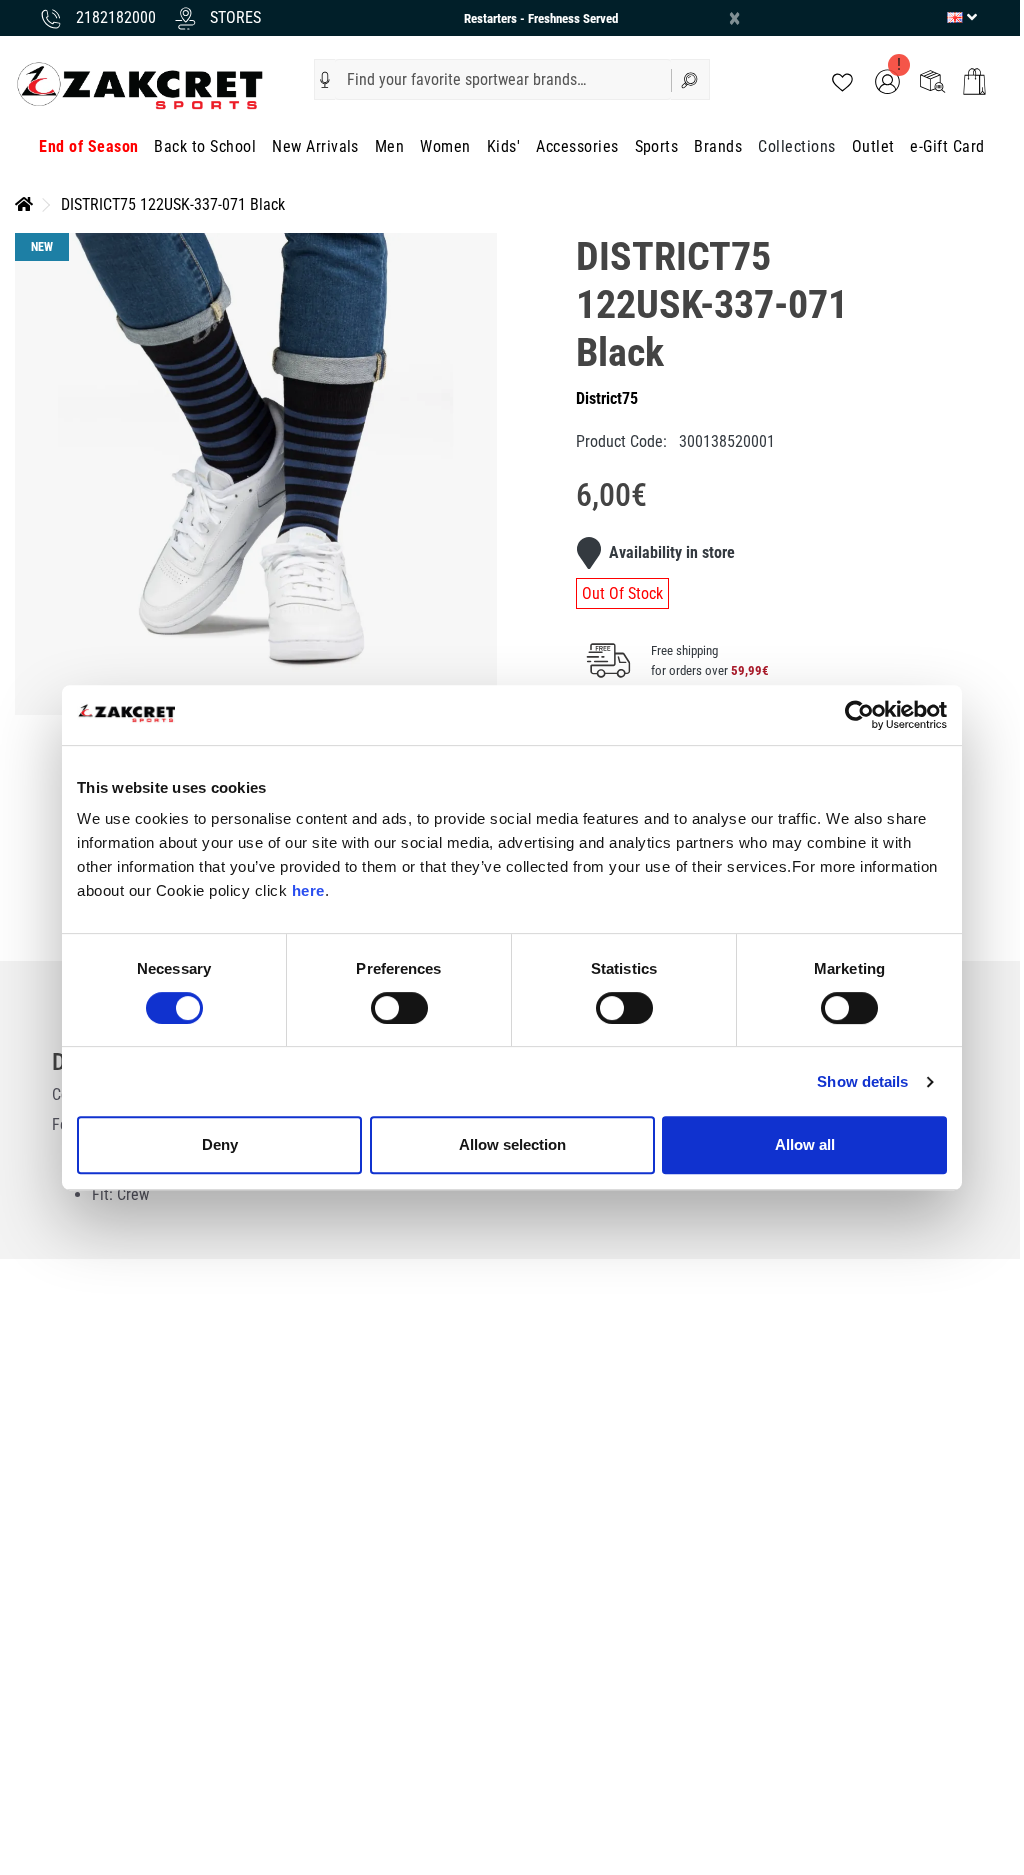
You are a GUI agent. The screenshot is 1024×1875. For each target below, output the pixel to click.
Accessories (577, 146)
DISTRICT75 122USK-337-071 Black (173, 204)
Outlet (873, 146)
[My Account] (887, 80)
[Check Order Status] (932, 80)
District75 (607, 398)
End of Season (88, 146)
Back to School (205, 146)
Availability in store (672, 552)
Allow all (805, 1144)
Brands (718, 146)
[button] (325, 80)
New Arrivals (315, 146)
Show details (862, 1081)
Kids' (503, 146)
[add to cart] (974, 81)
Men (389, 146)
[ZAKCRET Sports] (140, 84)
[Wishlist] (842, 80)
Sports (657, 146)
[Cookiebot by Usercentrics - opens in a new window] (859, 715)
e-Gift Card (947, 146)
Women (445, 146)
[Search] (691, 79)
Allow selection (512, 1144)
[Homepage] (24, 204)
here (308, 890)
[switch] (399, 1008)
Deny (220, 1144)
